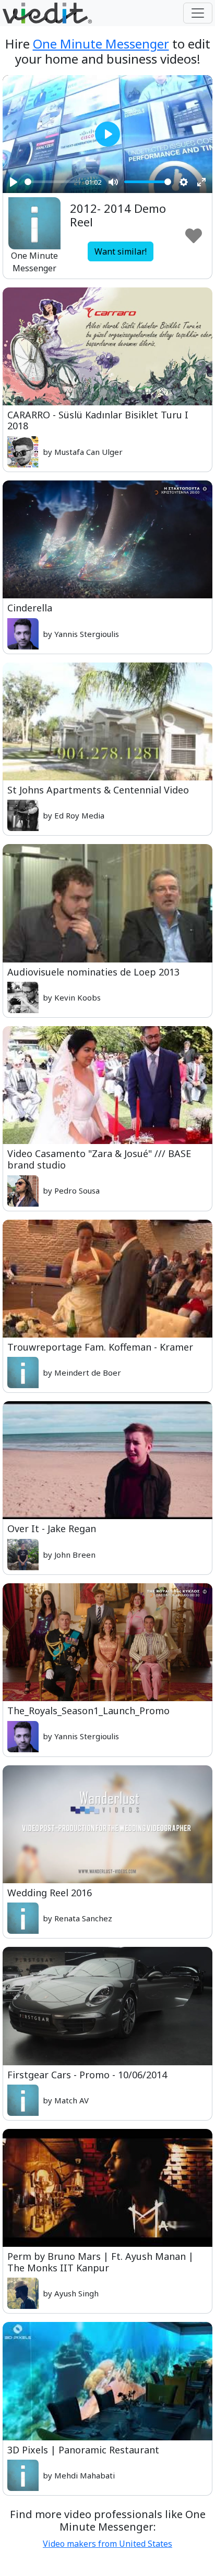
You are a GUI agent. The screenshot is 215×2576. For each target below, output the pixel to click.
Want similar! (121, 251)
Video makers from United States (107, 2544)
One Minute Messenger (101, 44)
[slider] (53, 182)
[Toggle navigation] (198, 13)
